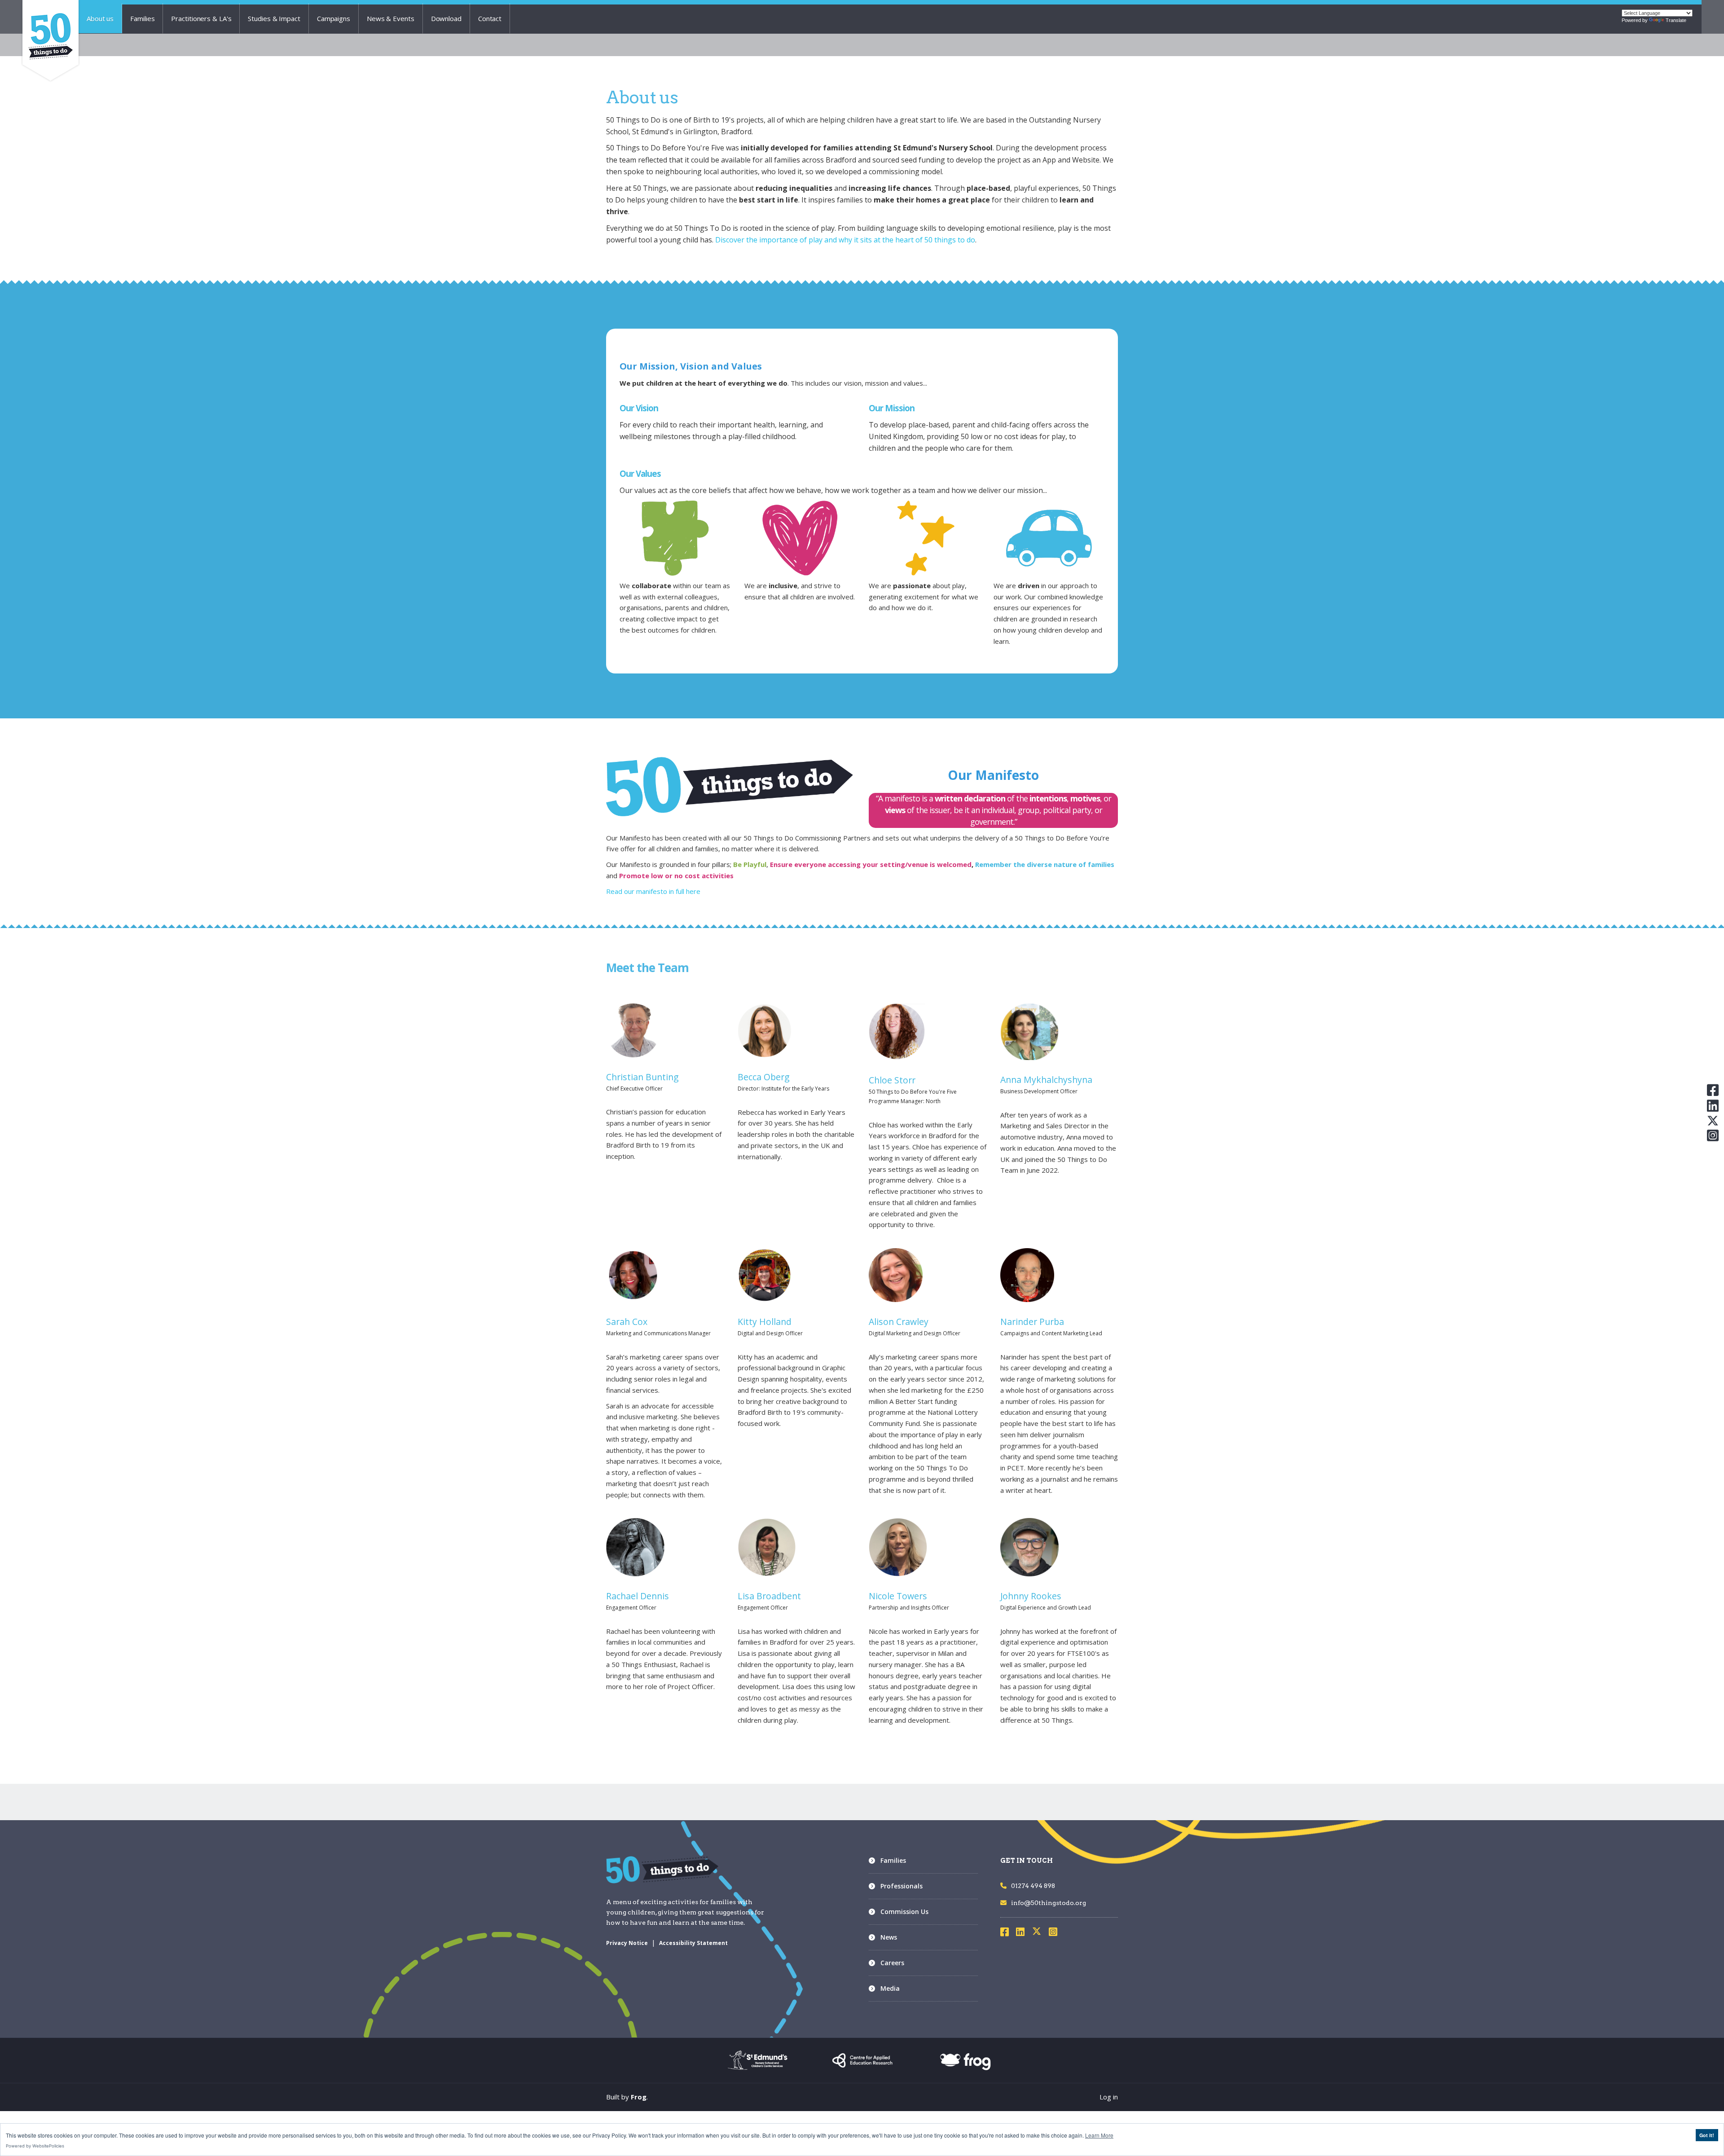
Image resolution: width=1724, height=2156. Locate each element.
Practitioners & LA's (201, 18)
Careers (892, 1963)
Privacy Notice (627, 1943)
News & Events (391, 18)
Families (142, 18)
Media (890, 1988)
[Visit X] (1040, 1933)
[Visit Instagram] (1056, 1933)
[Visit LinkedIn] (1023, 1933)
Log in (1109, 2097)
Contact (490, 18)
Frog (639, 2097)
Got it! (1707, 2135)
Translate (1676, 20)
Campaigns (334, 18)
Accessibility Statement (693, 1943)
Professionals (902, 1886)
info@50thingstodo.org (1049, 1903)
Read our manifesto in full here (654, 891)
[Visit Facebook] (1007, 1933)
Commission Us (904, 1912)
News (889, 1937)
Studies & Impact (274, 18)
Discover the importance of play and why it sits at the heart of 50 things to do (845, 240)
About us (100, 18)
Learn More (1099, 2135)
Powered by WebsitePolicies (35, 2146)
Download (446, 18)
